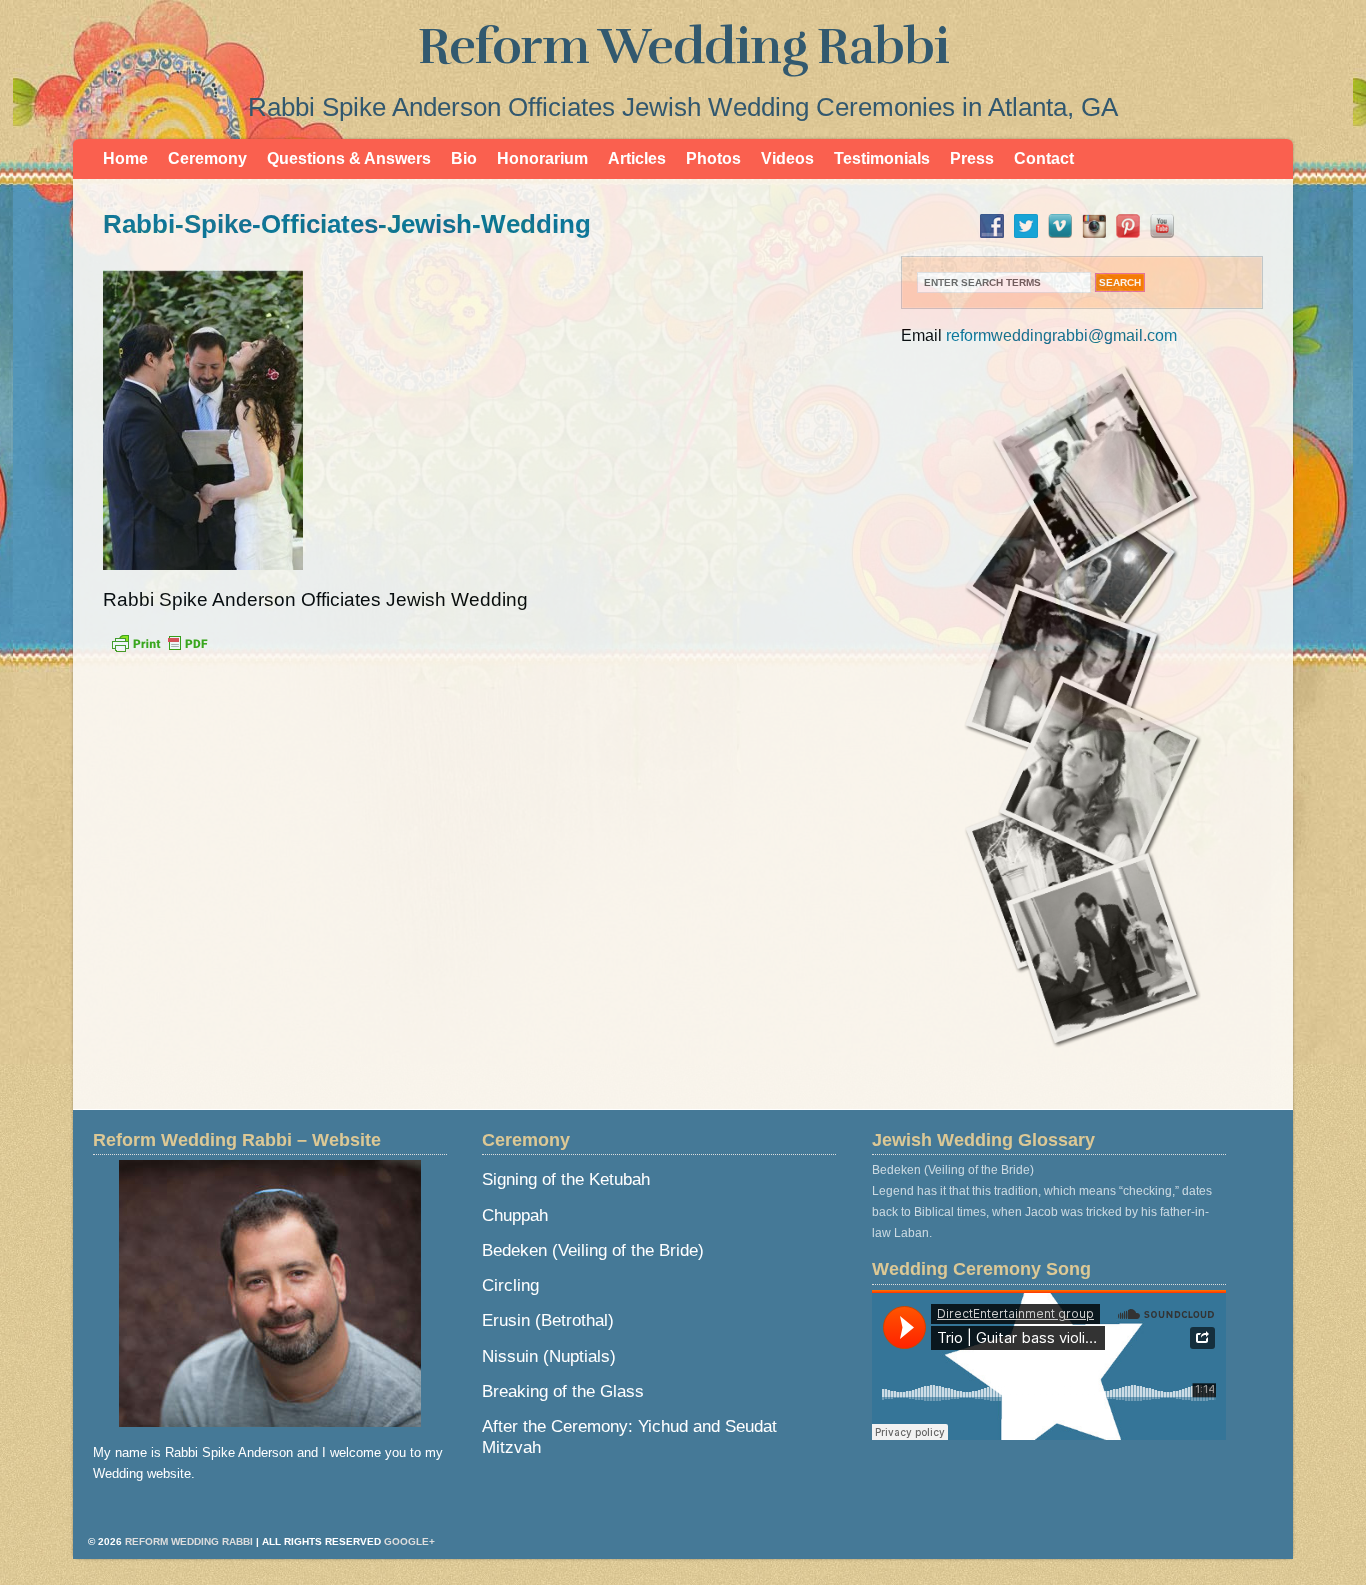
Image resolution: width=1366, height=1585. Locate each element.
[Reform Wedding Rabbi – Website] (270, 1293)
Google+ (409, 1541)
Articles (637, 158)
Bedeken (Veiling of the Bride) (593, 1250)
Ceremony (207, 158)
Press (972, 158)
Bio (464, 158)
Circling (510, 1285)
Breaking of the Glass (563, 1391)
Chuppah (515, 1215)
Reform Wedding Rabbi (683, 47)
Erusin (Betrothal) (548, 1320)
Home (125, 158)
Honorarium (542, 158)
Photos (713, 158)
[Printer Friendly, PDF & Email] (159, 648)
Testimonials (882, 158)
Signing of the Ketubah (566, 1179)
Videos (787, 158)
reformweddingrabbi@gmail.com (1061, 335)
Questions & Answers (349, 158)
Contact (1044, 158)
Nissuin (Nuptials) (549, 1356)
